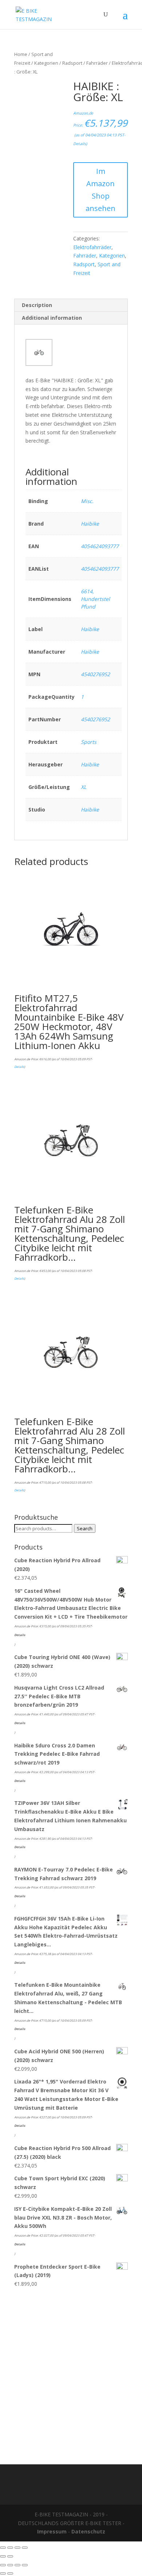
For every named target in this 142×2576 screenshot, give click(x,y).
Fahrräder (97, 63)
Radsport (72, 63)
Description (37, 305)
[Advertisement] (71, 2372)
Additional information (52, 318)
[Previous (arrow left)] (3, 2556)
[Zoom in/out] (25, 2548)
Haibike (90, 524)
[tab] (71, 305)
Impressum (52, 2531)
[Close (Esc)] (3, 2548)
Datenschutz (88, 2531)
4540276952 (95, 674)
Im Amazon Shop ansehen (100, 190)
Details (80, 144)
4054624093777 (100, 546)
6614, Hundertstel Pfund (95, 599)
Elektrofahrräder (92, 247)
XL (84, 787)
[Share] (10, 2548)
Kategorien (46, 63)
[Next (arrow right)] (10, 2556)
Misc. (87, 501)
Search (85, 1528)
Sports (89, 742)
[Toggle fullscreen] (17, 2548)
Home (21, 54)
